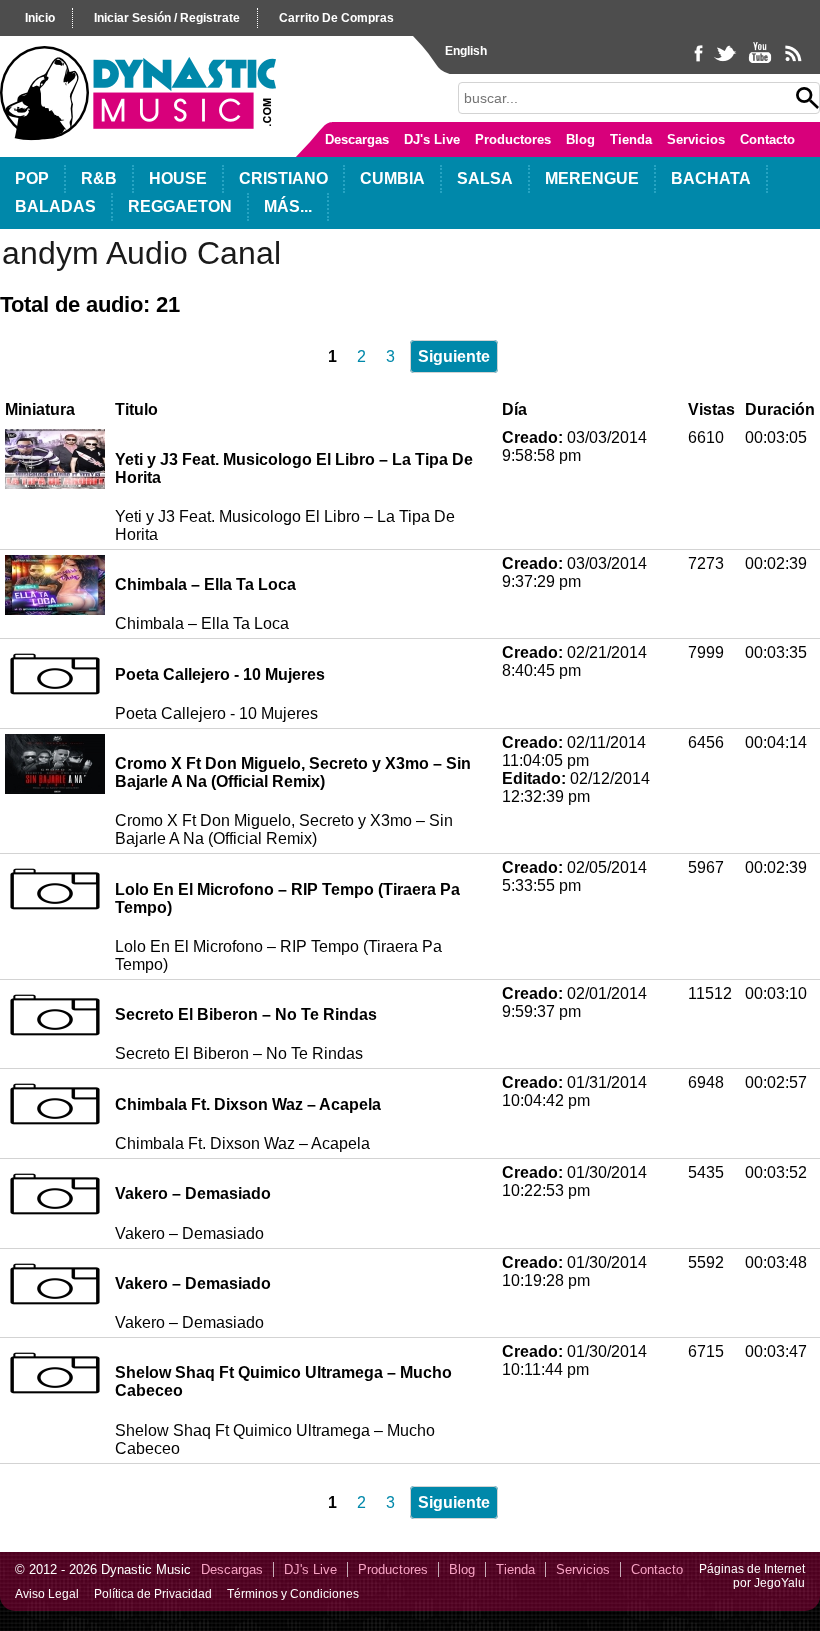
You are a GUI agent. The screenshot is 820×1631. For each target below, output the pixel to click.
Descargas (357, 139)
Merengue (592, 178)
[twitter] (727, 62)
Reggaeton (180, 206)
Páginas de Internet (752, 1569)
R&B (99, 178)
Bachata (711, 178)
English (466, 51)
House (178, 178)
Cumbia (392, 178)
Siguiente (454, 356)
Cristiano (283, 178)
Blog (580, 139)
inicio (40, 18)
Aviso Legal (47, 1594)
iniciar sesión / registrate (167, 18)
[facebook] (700, 62)
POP (32, 178)
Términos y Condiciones (293, 1594)
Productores (513, 139)
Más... (288, 206)
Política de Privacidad (153, 1594)
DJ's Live (432, 139)
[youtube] (761, 62)
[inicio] (138, 135)
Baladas (55, 206)
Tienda (631, 139)
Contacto (767, 139)
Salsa (485, 178)
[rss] (792, 62)
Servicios (696, 139)
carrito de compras (336, 18)
